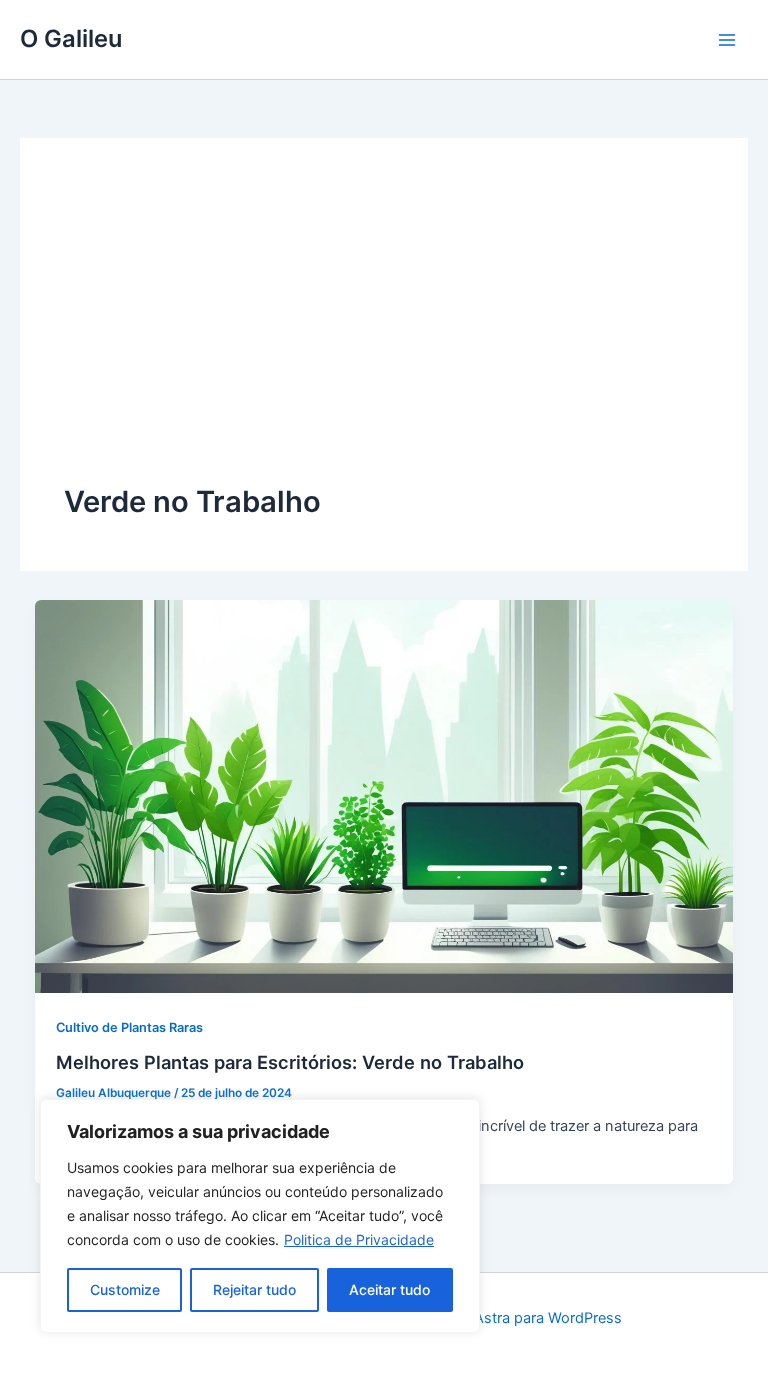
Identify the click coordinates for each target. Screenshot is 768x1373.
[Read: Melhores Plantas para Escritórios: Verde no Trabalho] (384, 795)
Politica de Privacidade (359, 1239)
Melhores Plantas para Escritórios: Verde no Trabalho (290, 1062)
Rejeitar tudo (254, 1289)
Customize (125, 1289)
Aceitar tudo (389, 1289)
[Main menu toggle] (727, 40)
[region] (260, 1216)
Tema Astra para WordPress (527, 1318)
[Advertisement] (384, 332)
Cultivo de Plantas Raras (129, 1027)
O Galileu (71, 38)
